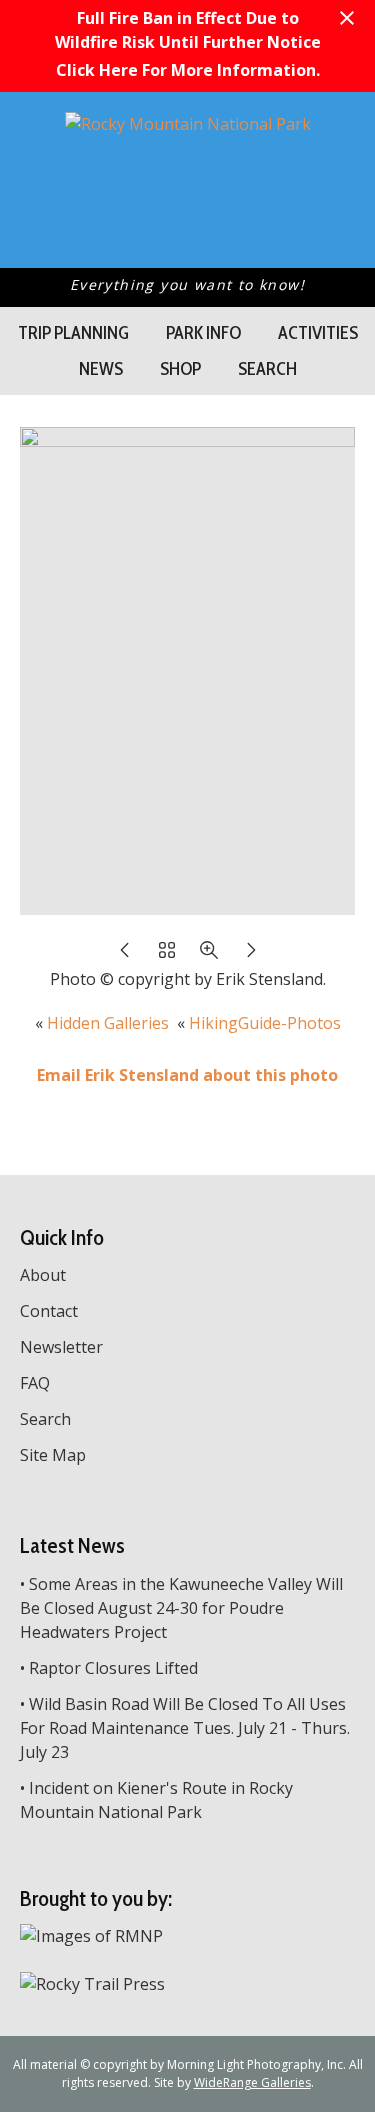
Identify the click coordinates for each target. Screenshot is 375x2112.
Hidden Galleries (108, 1023)
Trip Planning (73, 333)
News (101, 369)
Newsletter (61, 1347)
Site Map (53, 1455)
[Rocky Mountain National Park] (188, 124)
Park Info (203, 333)
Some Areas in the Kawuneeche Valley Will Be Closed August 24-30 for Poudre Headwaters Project (181, 1608)
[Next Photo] (251, 955)
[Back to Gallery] (167, 955)
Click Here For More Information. (188, 70)
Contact (49, 1311)
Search (267, 369)
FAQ (35, 1383)
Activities (318, 333)
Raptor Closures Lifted (113, 1668)
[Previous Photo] (125, 955)
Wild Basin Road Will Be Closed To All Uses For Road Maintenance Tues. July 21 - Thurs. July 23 (185, 1728)
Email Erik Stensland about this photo (187, 1075)
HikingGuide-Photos (265, 1023)
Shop (180, 369)
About (43, 1275)
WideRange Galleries (252, 2082)
